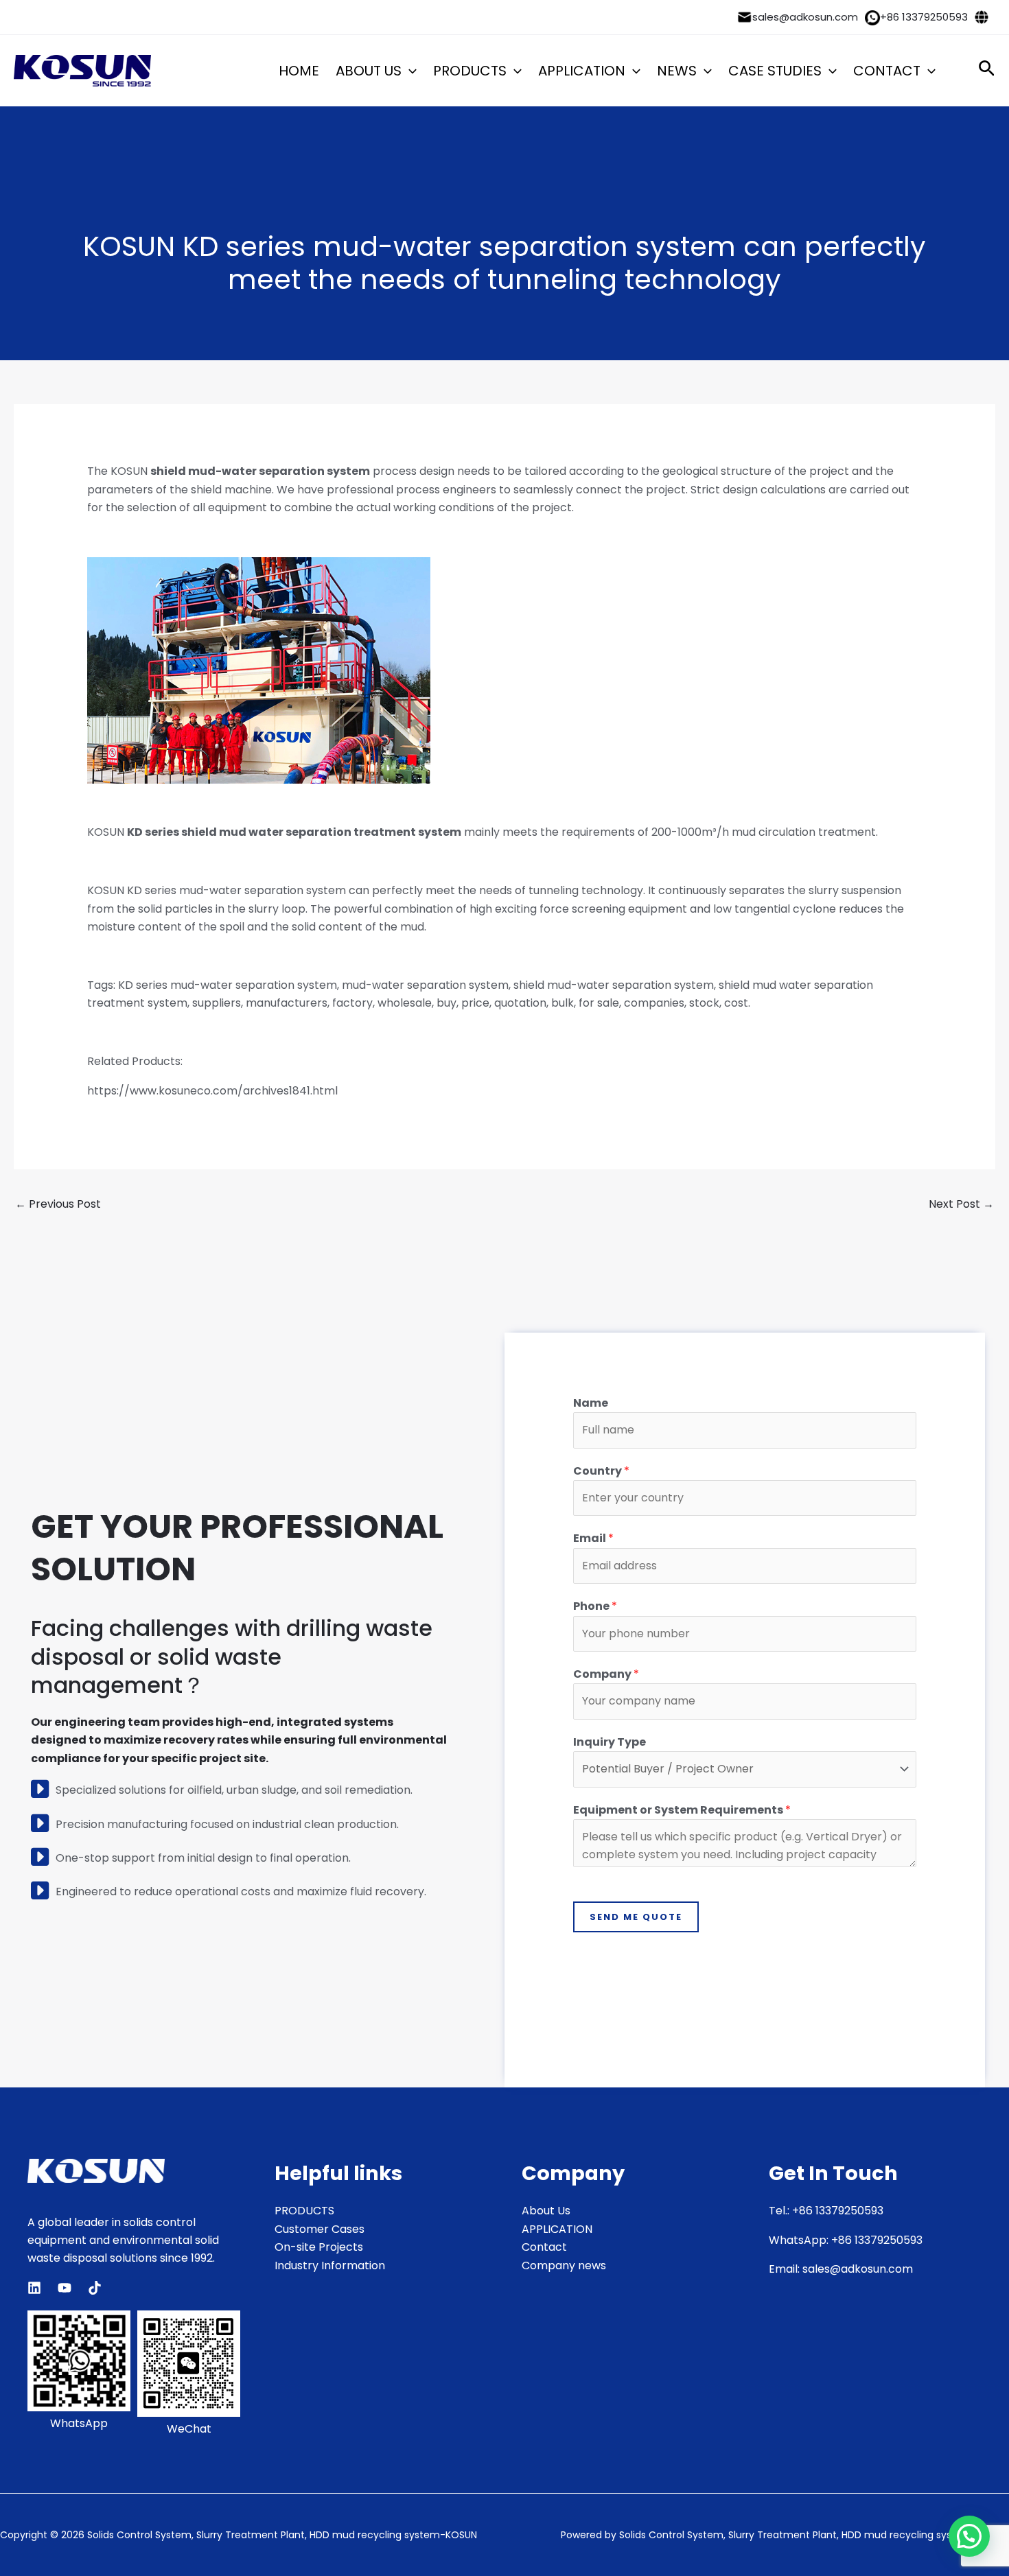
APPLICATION (582, 71)
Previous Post (58, 1204)
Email (593, 1538)
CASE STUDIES (775, 71)
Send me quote (636, 1917)
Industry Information (330, 2265)
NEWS (677, 71)
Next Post (961, 1204)
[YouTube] (65, 2288)
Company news (564, 2265)
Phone (595, 1606)
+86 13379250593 (924, 17)
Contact (544, 2247)
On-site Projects (319, 2247)
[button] (409, 71)
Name (591, 1403)
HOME (299, 71)
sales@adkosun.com (805, 17)
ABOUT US (369, 71)
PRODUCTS (470, 71)
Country (601, 1471)
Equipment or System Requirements (682, 1810)
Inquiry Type (610, 1742)
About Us (546, 2211)
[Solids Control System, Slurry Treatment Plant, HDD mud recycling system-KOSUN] (82, 70)
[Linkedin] (34, 2288)
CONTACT (887, 71)
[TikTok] (95, 2288)
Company (606, 1674)
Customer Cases (320, 2229)
